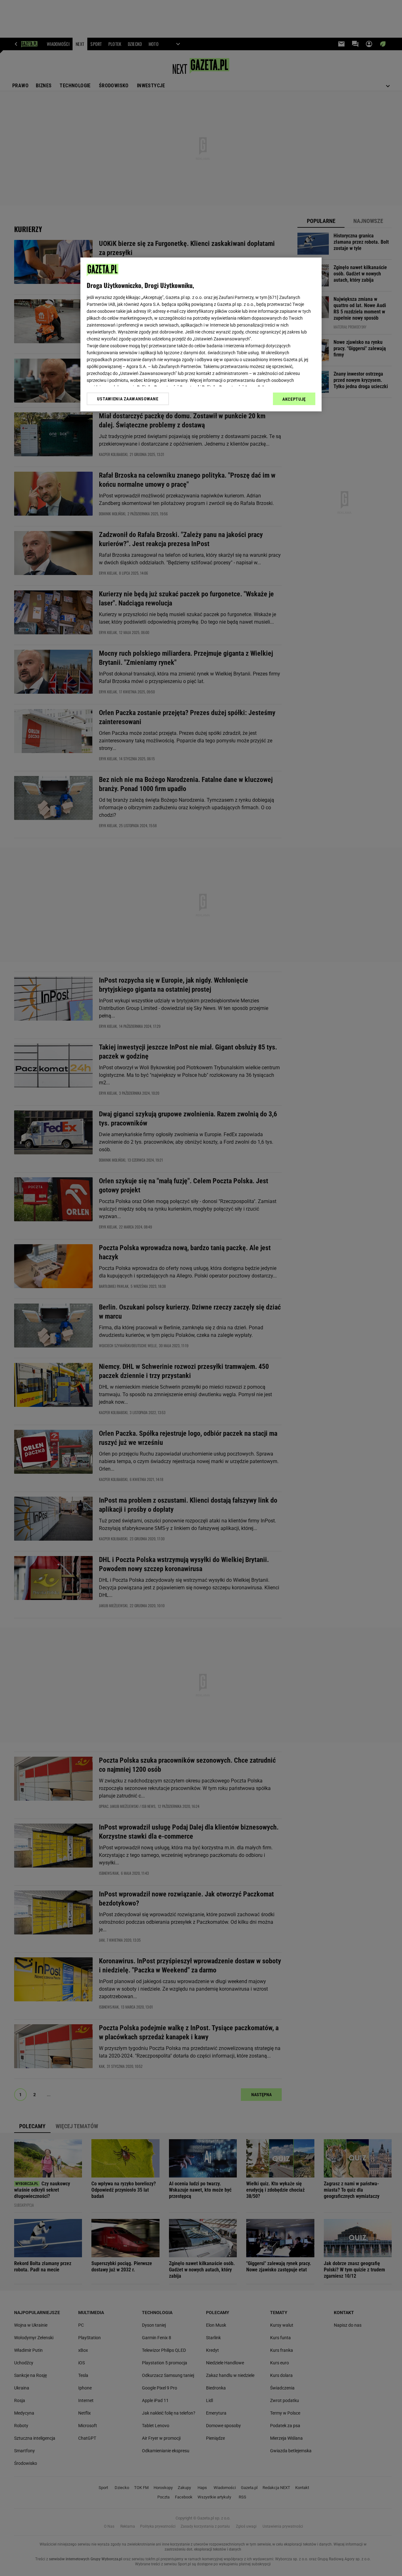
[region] (201, 334)
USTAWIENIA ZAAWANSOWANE (128, 399)
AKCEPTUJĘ (294, 399)
